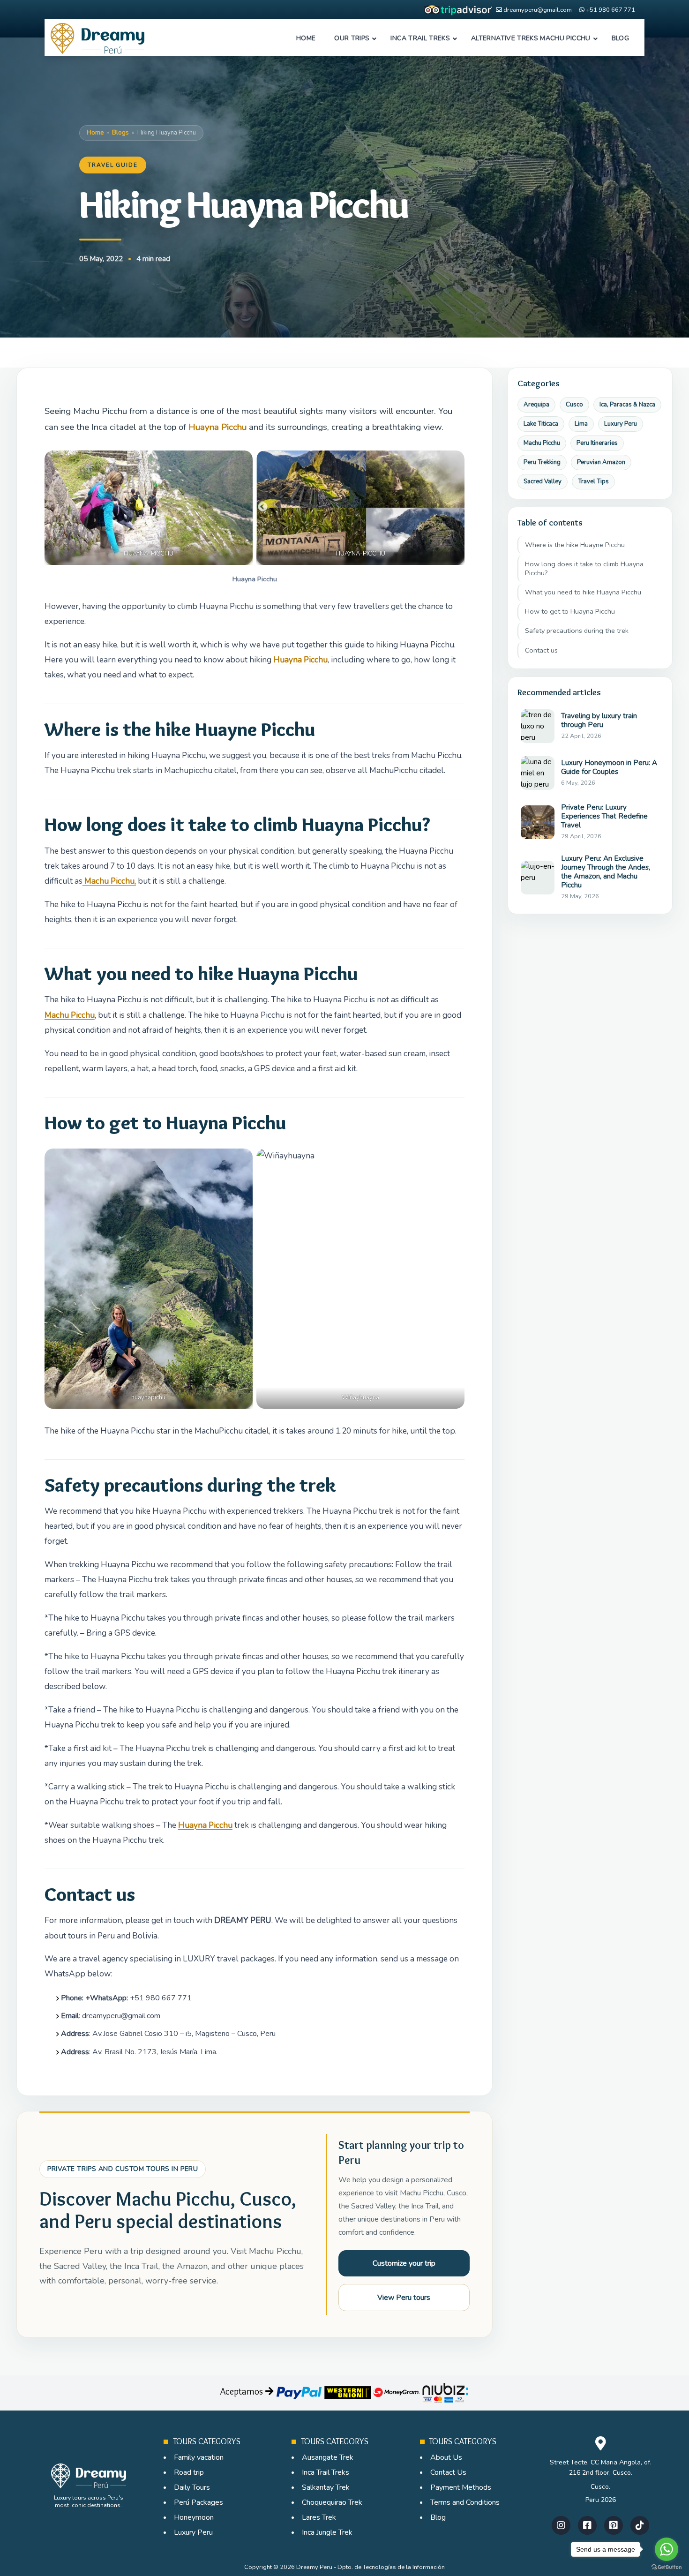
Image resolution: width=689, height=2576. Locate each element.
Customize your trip (404, 2263)
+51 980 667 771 (610, 10)
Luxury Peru (621, 424)
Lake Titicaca (541, 424)
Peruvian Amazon (601, 462)
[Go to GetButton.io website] (667, 2567)
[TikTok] (640, 2525)
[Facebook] (587, 2525)
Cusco (574, 405)
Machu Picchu (70, 1015)
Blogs (120, 133)
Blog (438, 2517)
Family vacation (199, 2457)
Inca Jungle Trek (327, 2532)
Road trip (189, 2472)
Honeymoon (194, 2517)
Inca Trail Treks (326, 2472)
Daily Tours (192, 2487)
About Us (446, 2457)
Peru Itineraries (597, 443)
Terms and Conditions (465, 2502)
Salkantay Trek (326, 2487)
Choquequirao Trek (332, 2502)
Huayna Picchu (217, 427)
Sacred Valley (543, 481)
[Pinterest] (614, 2525)
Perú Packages (198, 2502)
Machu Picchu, (109, 881)
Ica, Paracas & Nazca (627, 405)
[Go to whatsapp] (667, 2549)
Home (95, 133)
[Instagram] (561, 2525)
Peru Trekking (542, 462)
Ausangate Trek (328, 2457)
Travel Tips (593, 481)
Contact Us (448, 2472)
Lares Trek (319, 2517)
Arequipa (536, 405)
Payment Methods (461, 2487)
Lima (581, 424)
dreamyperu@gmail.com (538, 10)
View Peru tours (404, 2298)
